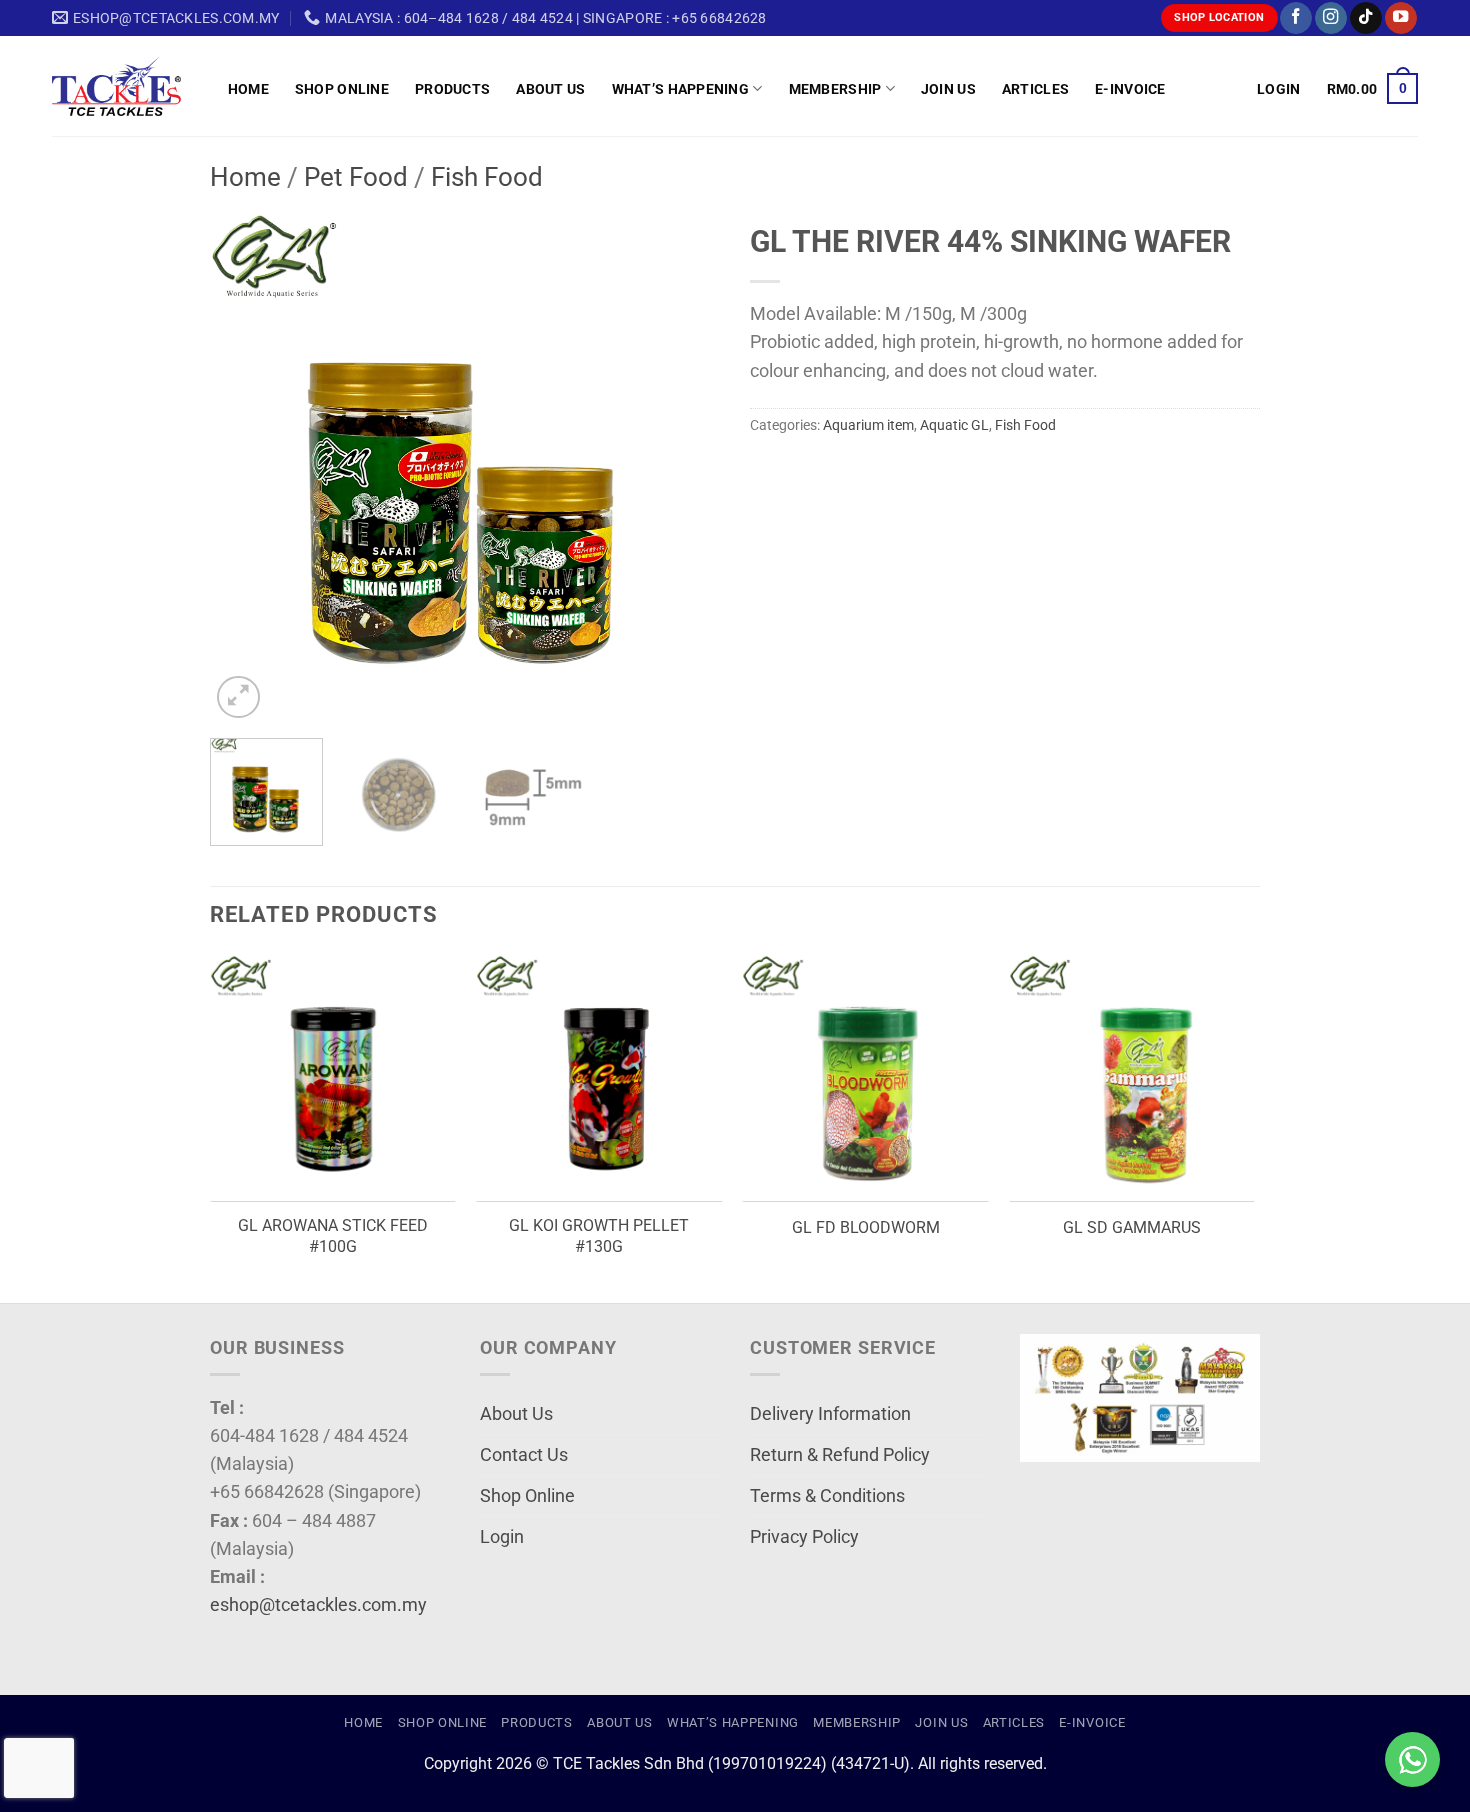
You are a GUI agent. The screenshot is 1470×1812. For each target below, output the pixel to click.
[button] (1278, 89)
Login (502, 1537)
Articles (1035, 89)
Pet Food (356, 177)
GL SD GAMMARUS (1132, 1227)
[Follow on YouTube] (1401, 18)
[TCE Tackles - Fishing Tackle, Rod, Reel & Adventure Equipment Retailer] (125, 86)
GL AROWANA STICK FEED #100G (333, 1236)
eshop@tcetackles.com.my (318, 1605)
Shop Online (342, 89)
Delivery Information (830, 1414)
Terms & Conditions (827, 1496)
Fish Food (487, 177)
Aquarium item (868, 425)
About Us (550, 89)
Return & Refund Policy (840, 1455)
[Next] (685, 468)
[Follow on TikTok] (1366, 18)
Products (452, 89)
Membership (835, 89)
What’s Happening (681, 89)
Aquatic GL (954, 425)
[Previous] (245, 468)
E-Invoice (1130, 89)
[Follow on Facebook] (1296, 18)
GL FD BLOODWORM (866, 1227)
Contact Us (524, 1455)
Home (248, 89)
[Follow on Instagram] (1331, 18)
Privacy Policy (804, 1537)
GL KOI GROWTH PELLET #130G (599, 1236)
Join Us (948, 89)
